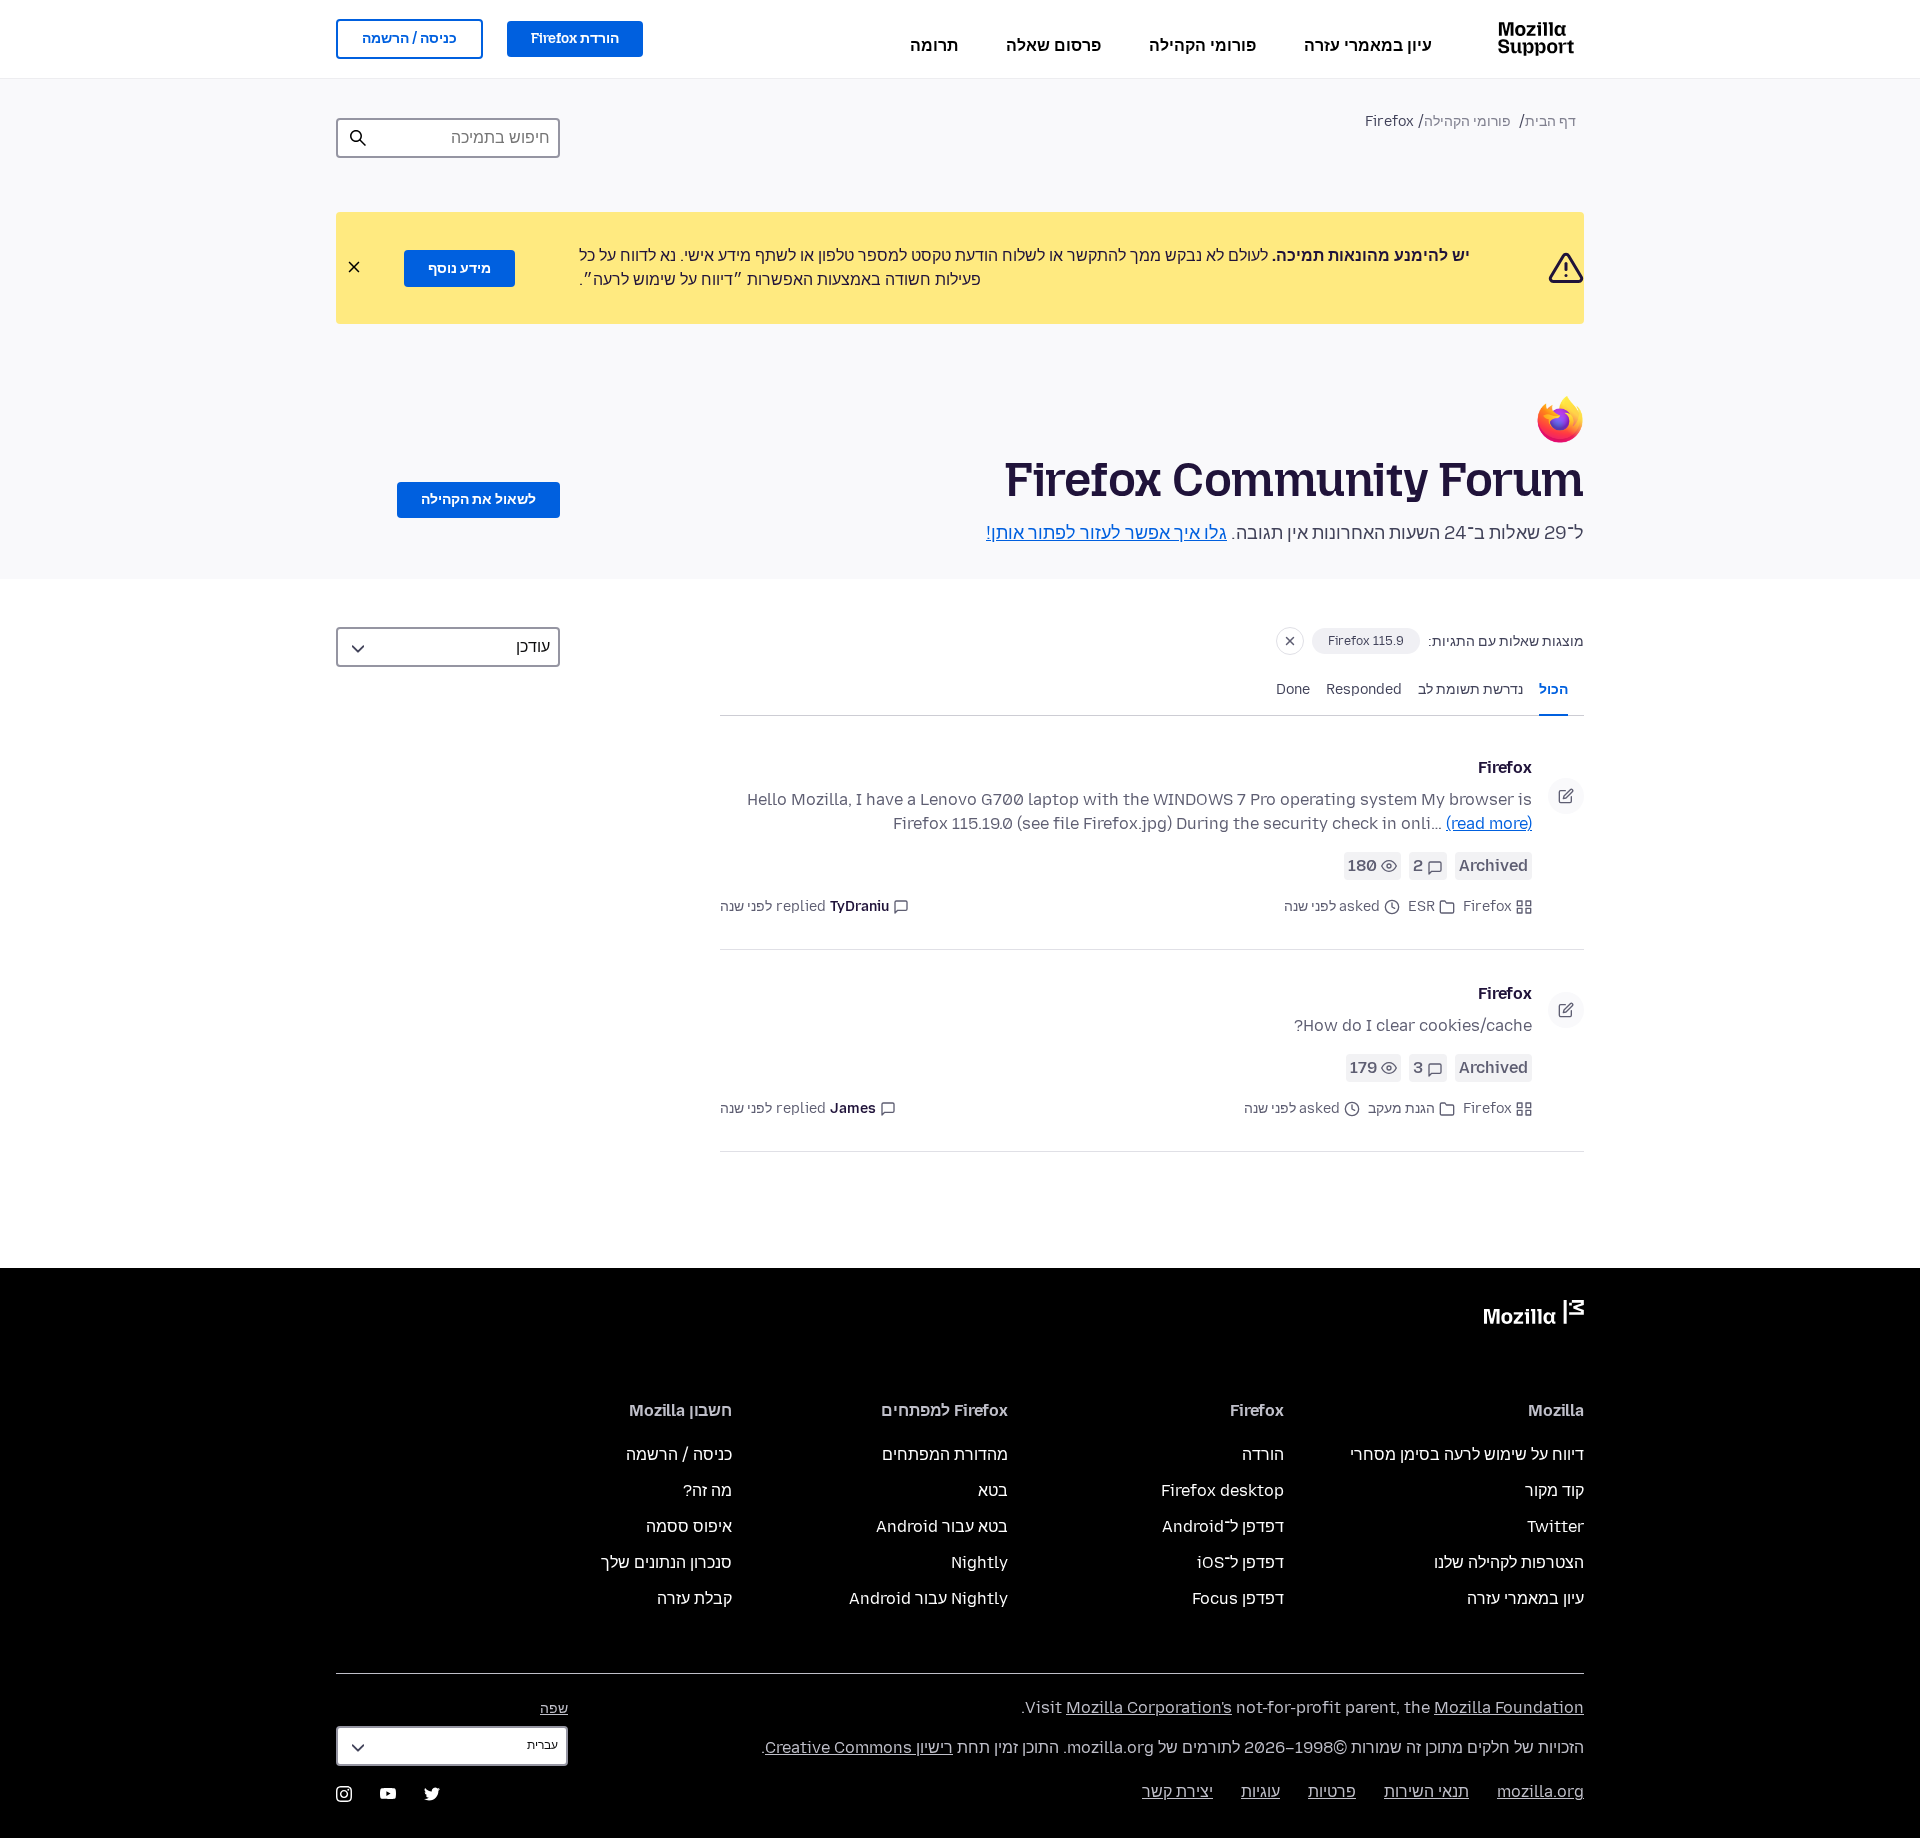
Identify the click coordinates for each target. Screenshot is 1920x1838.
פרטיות (1332, 1791)
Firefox (1505, 767)
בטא (993, 1490)
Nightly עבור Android (928, 1598)
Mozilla (1534, 1316)
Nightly (979, 1562)
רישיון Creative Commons (859, 1747)
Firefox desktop (1222, 1490)
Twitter (1555, 1526)
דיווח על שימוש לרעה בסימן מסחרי (1467, 1454)
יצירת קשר (1177, 1791)
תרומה (934, 45)
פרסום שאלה (1053, 45)
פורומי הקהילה (1202, 45)
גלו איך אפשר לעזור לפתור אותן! (1106, 533)
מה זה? (707, 1490)
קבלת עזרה (694, 1598)
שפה (554, 1708)
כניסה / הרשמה (409, 38)
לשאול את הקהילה (478, 499)
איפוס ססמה (689, 1526)
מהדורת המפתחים (945, 1454)
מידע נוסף (459, 268)
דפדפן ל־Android (1223, 1526)
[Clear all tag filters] (1290, 641)
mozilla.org (1540, 1791)
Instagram (344, 1794)
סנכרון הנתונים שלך (666, 1562)
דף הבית (1550, 121)
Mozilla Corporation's (1149, 1707)
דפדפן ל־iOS (1240, 1562)
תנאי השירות (1426, 1791)
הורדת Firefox (575, 38)
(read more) (1489, 823)
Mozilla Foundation (1509, 1707)
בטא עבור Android (942, 1526)
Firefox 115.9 (1366, 641)
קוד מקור (1554, 1490)
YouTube (388, 1794)
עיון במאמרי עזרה (1368, 45)
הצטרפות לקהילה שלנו (1509, 1562)
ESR (1421, 906)
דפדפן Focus (1238, 1598)
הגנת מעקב (1401, 1108)
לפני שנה (746, 906)
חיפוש (358, 138)
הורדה (1263, 1454)
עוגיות (1260, 1791)
